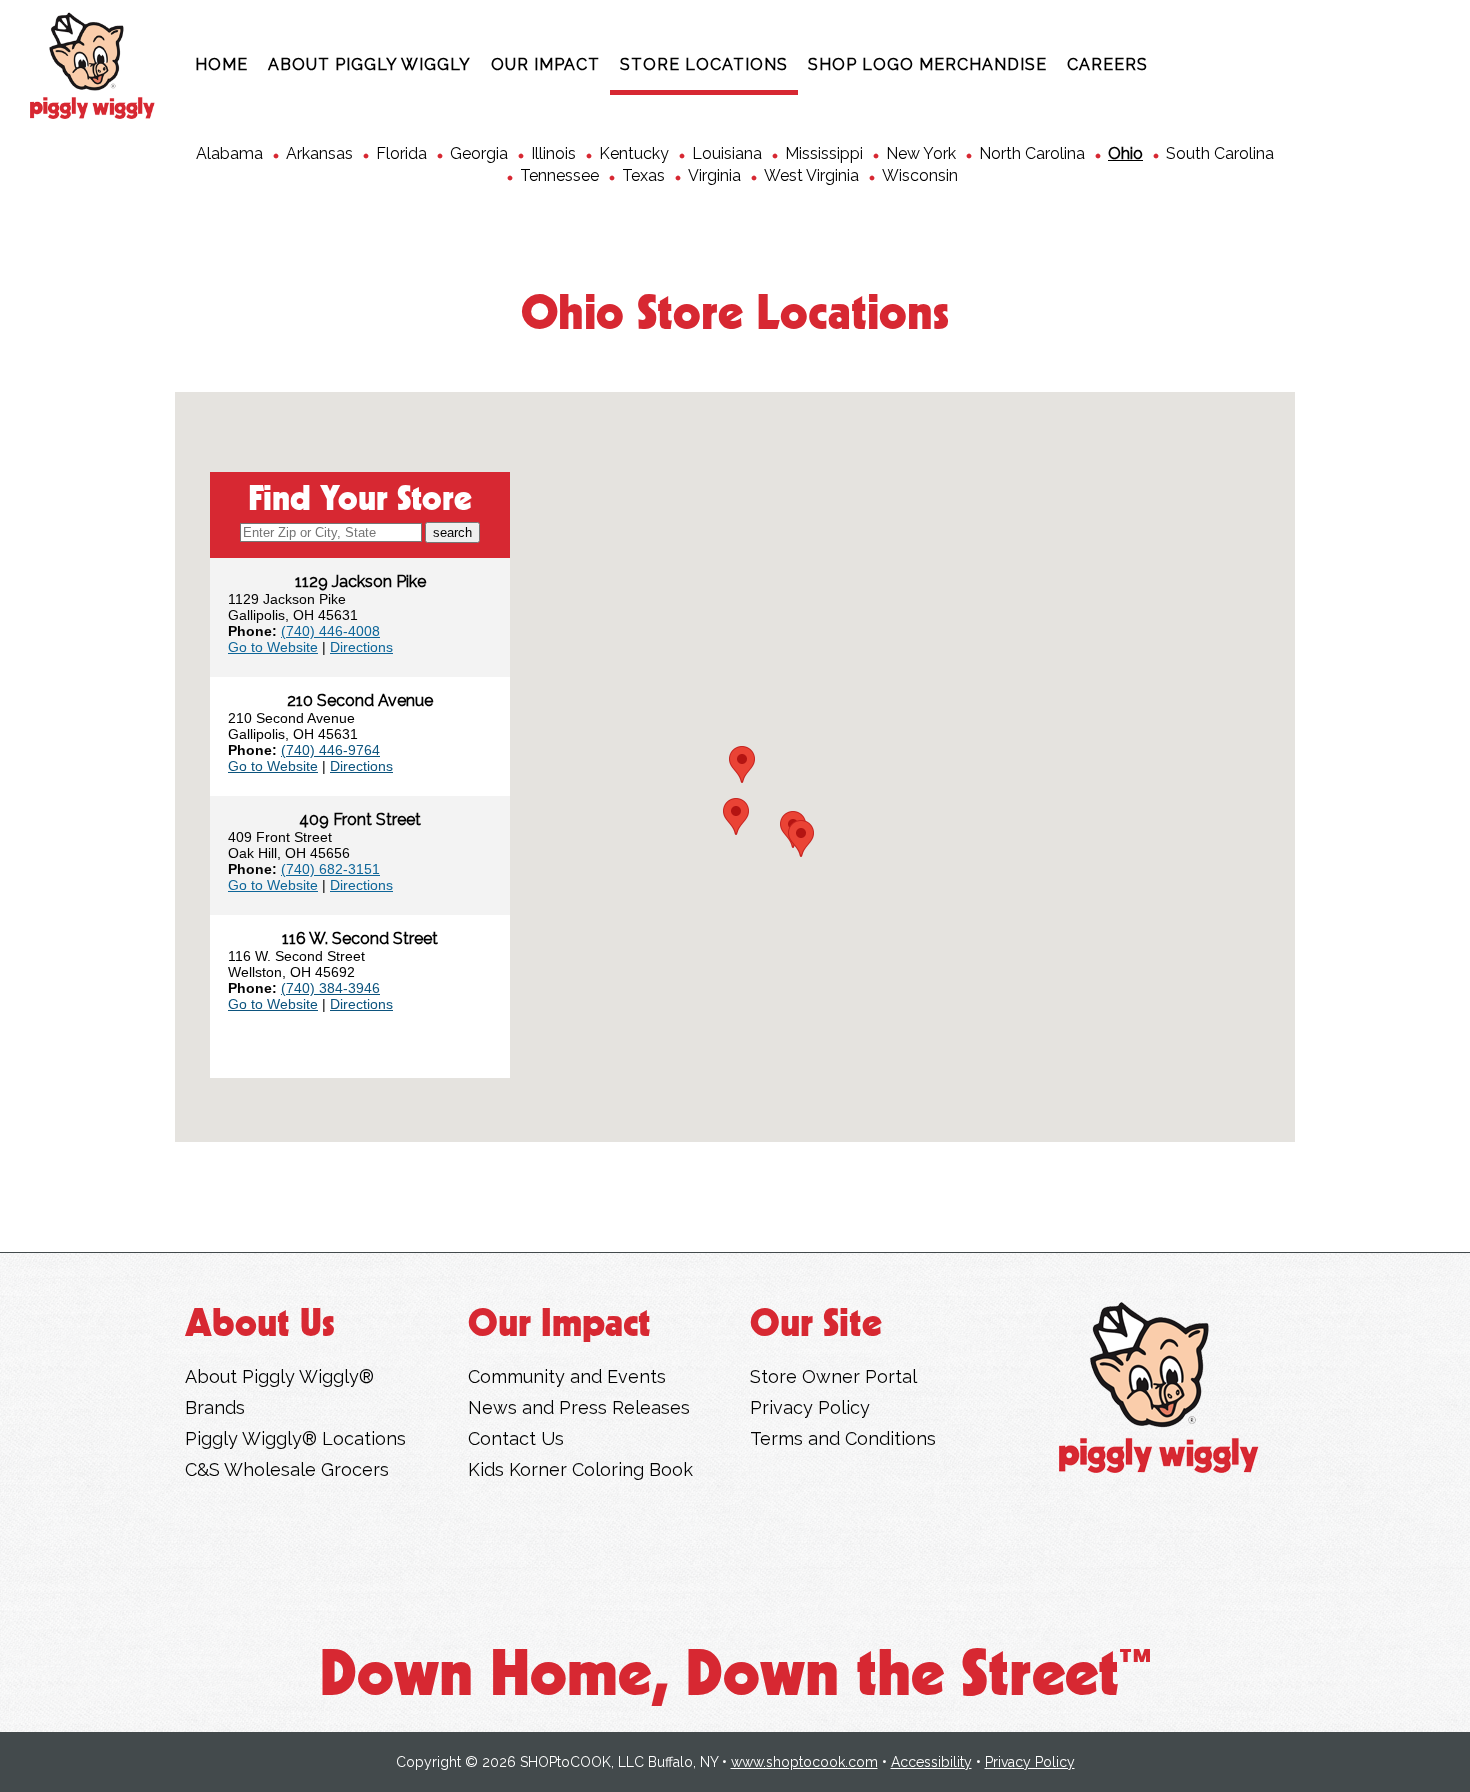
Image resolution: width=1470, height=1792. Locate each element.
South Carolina (1220, 153)
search (452, 532)
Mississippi (824, 153)
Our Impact (545, 64)
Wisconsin (920, 175)
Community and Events (567, 1376)
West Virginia (811, 175)
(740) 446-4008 (330, 631)
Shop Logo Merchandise (927, 64)
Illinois (553, 153)
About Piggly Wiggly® (279, 1376)
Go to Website (273, 647)
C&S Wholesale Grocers (287, 1469)
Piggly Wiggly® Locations (295, 1438)
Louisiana (727, 153)
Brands (215, 1407)
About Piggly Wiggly (369, 64)
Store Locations (704, 64)
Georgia (479, 153)
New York (921, 153)
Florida (401, 153)
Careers (1107, 64)
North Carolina (1032, 153)
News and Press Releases (579, 1407)
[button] (801, 838)
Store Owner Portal (833, 1376)
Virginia (714, 175)
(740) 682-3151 (330, 869)
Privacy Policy (810, 1407)
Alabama (229, 153)
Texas (643, 175)
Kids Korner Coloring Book (580, 1469)
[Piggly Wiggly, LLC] (1159, 1387)
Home (221, 64)
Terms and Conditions (843, 1438)
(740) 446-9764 (330, 750)
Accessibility (931, 1762)
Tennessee (559, 175)
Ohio (1125, 153)
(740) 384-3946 (330, 988)
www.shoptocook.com (804, 1762)
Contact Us (516, 1438)
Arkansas (319, 153)
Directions (361, 647)
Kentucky (634, 153)
